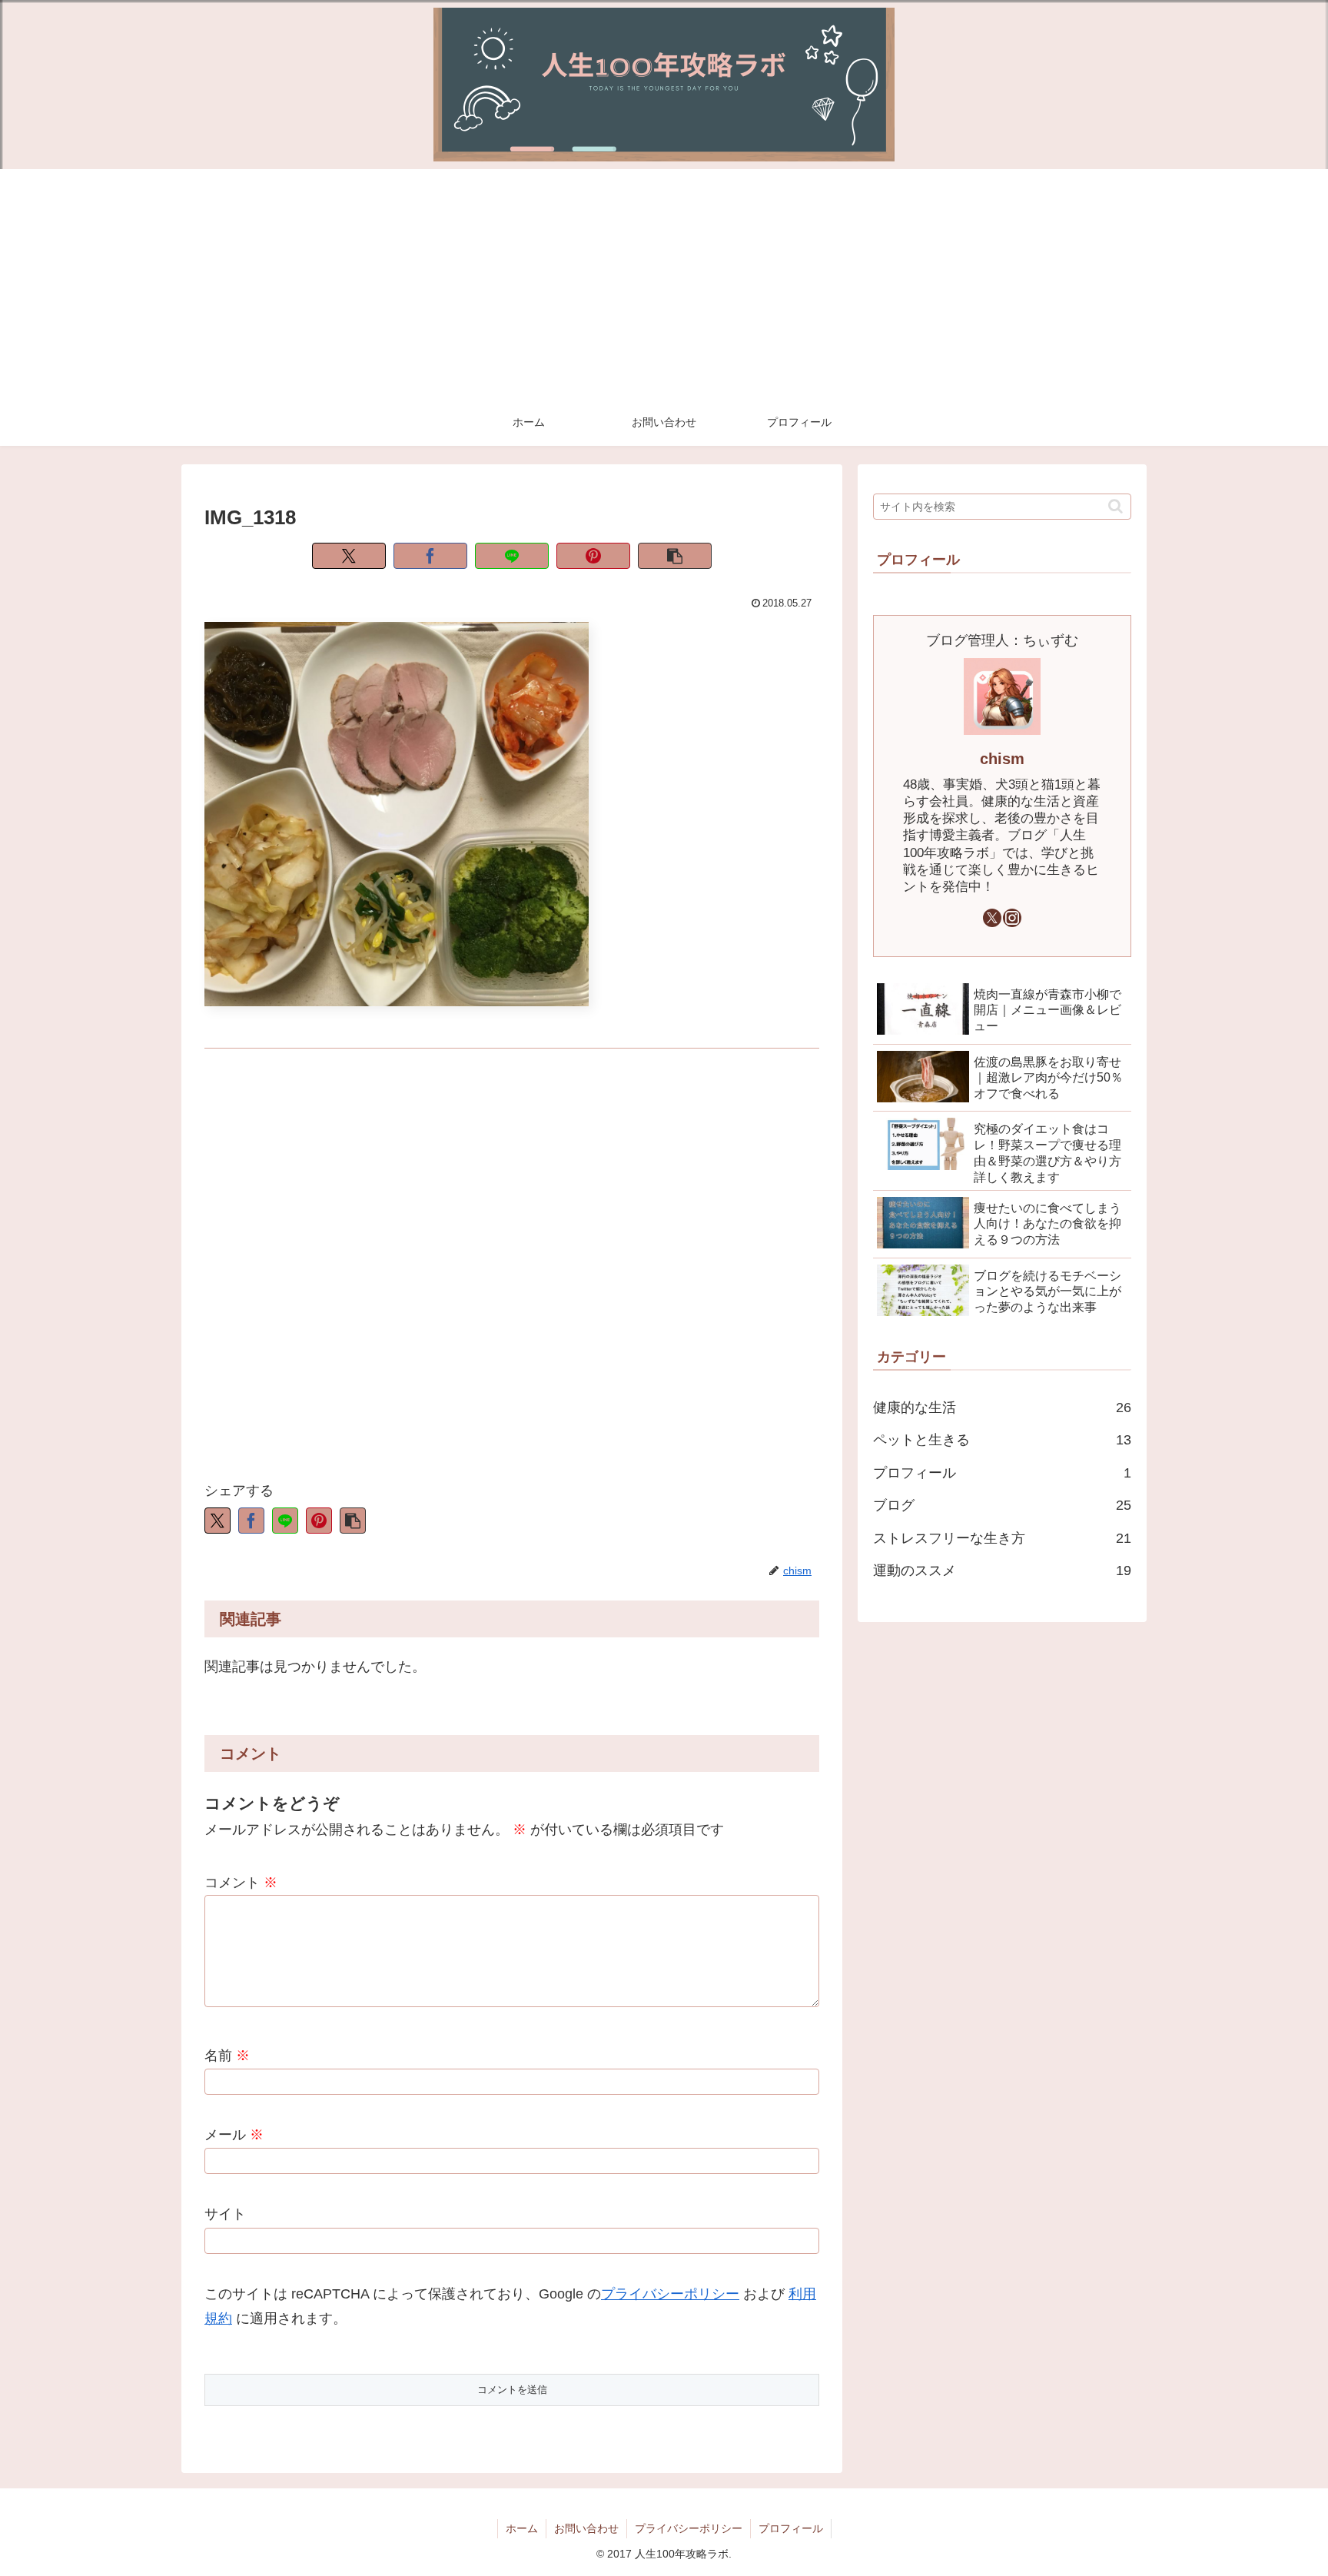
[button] (675, 556)
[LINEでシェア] (512, 556)
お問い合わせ (586, 2528)
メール (234, 2135)
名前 (227, 2056)
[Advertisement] (664, 284)
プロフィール (791, 2528)
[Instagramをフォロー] (1012, 918)
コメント (241, 1883)
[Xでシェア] (349, 556)
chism (1002, 759)
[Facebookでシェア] (430, 556)
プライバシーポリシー (670, 2294)
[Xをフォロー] (992, 918)
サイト (225, 2214)
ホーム (522, 2528)
